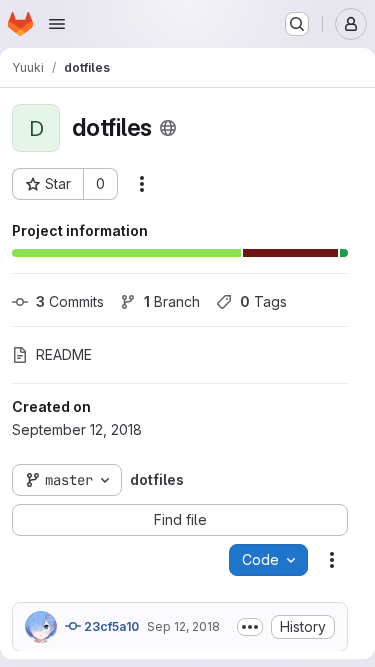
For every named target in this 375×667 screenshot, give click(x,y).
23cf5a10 (110, 626)
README (64, 354)
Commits (70, 301)
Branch (172, 301)
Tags (263, 301)
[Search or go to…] (297, 24)
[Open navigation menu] (57, 24)
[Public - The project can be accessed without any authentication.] (168, 128)
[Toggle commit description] (250, 627)
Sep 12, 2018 (183, 626)
